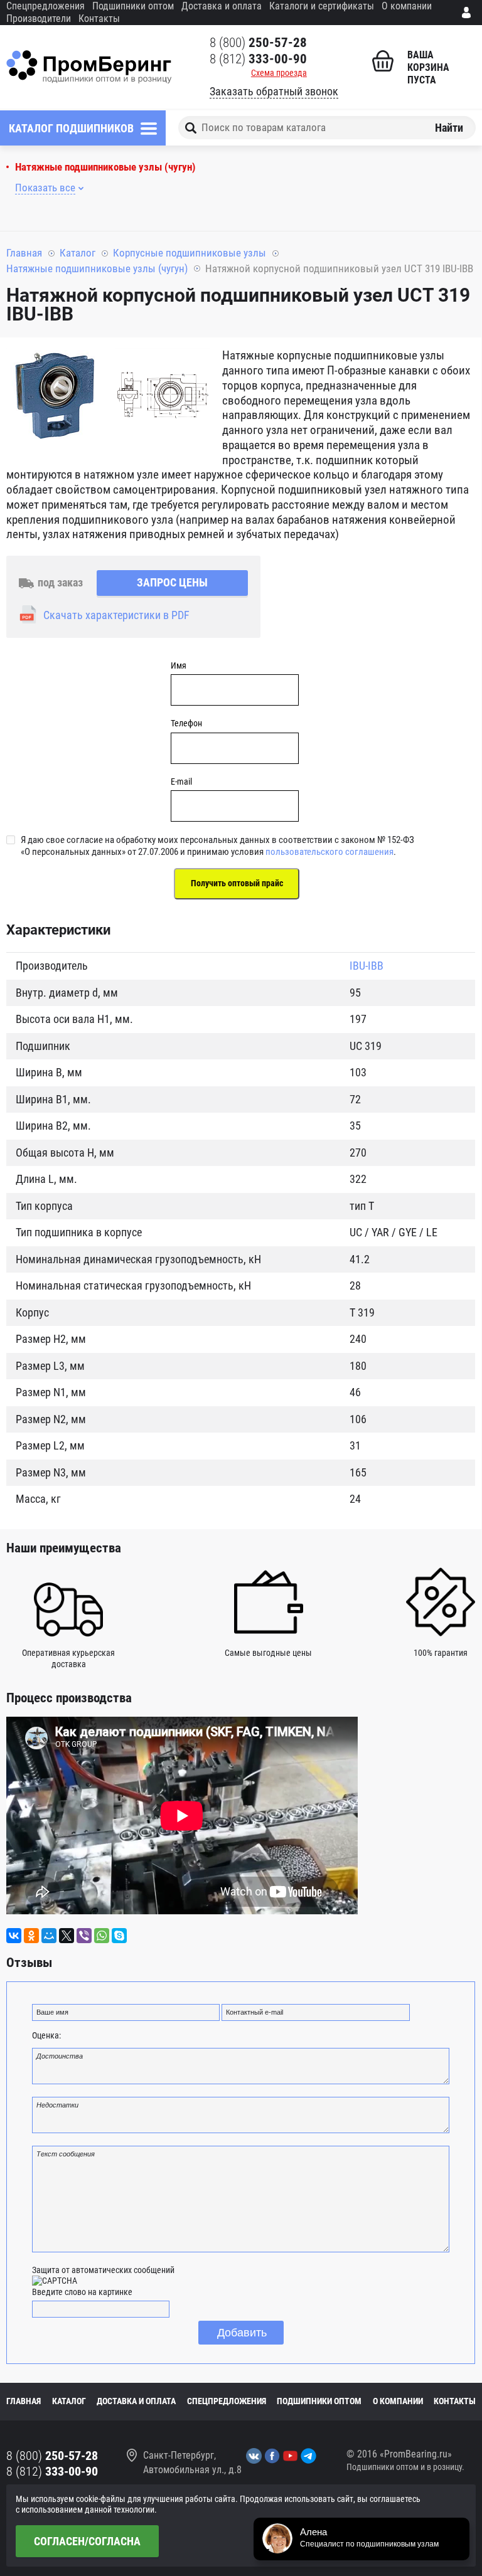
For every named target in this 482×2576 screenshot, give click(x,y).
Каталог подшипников (71, 128)
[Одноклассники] (31, 1936)
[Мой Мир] (49, 1936)
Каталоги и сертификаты (322, 6)
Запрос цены (172, 582)
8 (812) (258, 59)
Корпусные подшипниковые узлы (190, 253)
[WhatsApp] (102, 1936)
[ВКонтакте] (14, 1936)
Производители (39, 19)
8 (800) (258, 43)
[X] (67, 1936)
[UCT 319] (53, 397)
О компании (407, 6)
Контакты (99, 19)
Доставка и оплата (222, 6)
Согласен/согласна (87, 2541)
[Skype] (119, 1936)
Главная (24, 253)
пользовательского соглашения (329, 852)
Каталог (78, 253)
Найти (449, 128)
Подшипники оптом (133, 6)
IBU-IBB (367, 966)
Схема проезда (279, 73)
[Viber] (84, 1936)
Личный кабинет (469, 13)
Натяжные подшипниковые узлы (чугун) (105, 167)
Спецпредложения (46, 6)
